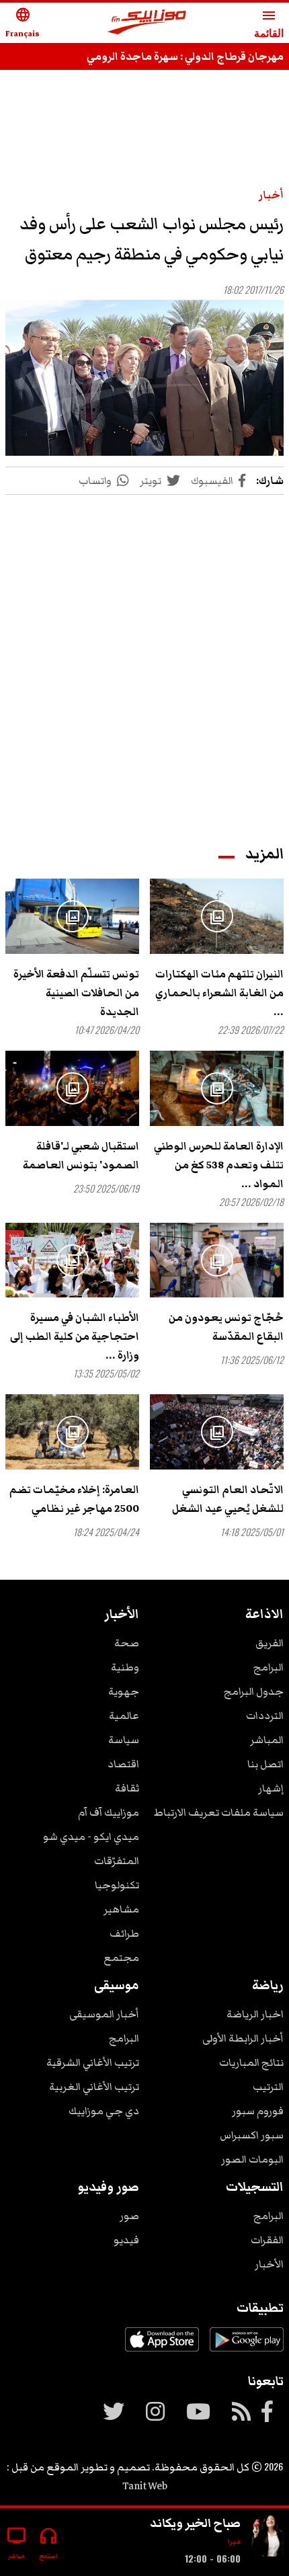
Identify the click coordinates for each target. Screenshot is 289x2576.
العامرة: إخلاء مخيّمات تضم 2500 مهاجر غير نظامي (74, 1499)
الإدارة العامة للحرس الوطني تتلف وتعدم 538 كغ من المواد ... (219, 1165)
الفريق (270, 1643)
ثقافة (127, 1788)
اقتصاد (123, 1764)
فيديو (126, 2240)
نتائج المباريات (251, 2062)
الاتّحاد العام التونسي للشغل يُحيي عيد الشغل (228, 1499)
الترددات (265, 1716)
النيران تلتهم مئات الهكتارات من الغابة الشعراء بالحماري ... (219, 993)
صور (129, 2216)
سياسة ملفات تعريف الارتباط (219, 1812)
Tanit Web (145, 2486)
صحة (127, 1643)
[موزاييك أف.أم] (147, 23)
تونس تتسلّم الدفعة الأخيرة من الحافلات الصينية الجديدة (76, 993)
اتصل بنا (265, 1764)
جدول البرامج (254, 1691)
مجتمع (121, 1958)
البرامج (269, 1667)
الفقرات (267, 2240)
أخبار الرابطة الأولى (243, 2038)
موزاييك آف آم (109, 1812)
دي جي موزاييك (104, 2111)
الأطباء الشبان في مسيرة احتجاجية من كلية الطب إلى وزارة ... (75, 1336)
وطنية (125, 1667)
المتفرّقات (117, 1861)
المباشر (267, 1740)
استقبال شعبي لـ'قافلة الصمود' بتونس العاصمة (81, 1156)
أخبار (271, 195)
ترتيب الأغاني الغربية (94, 2087)
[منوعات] (267, 2537)
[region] (144, 122)
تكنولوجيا (117, 1885)
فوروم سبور (258, 2111)
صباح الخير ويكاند (195, 2523)
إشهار (271, 1788)
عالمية (124, 1716)
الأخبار (269, 2264)
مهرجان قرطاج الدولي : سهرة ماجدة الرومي (185, 56)
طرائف (124, 1933)
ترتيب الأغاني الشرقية (93, 2062)
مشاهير (121, 1909)
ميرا (234, 2541)
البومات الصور (252, 2159)
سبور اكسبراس (252, 2135)
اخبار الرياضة (255, 2014)
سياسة (124, 1740)
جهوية (124, 1691)
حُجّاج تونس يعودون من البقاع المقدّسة (226, 1327)
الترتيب (268, 2087)
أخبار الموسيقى (104, 2014)
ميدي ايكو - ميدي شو (91, 1837)
